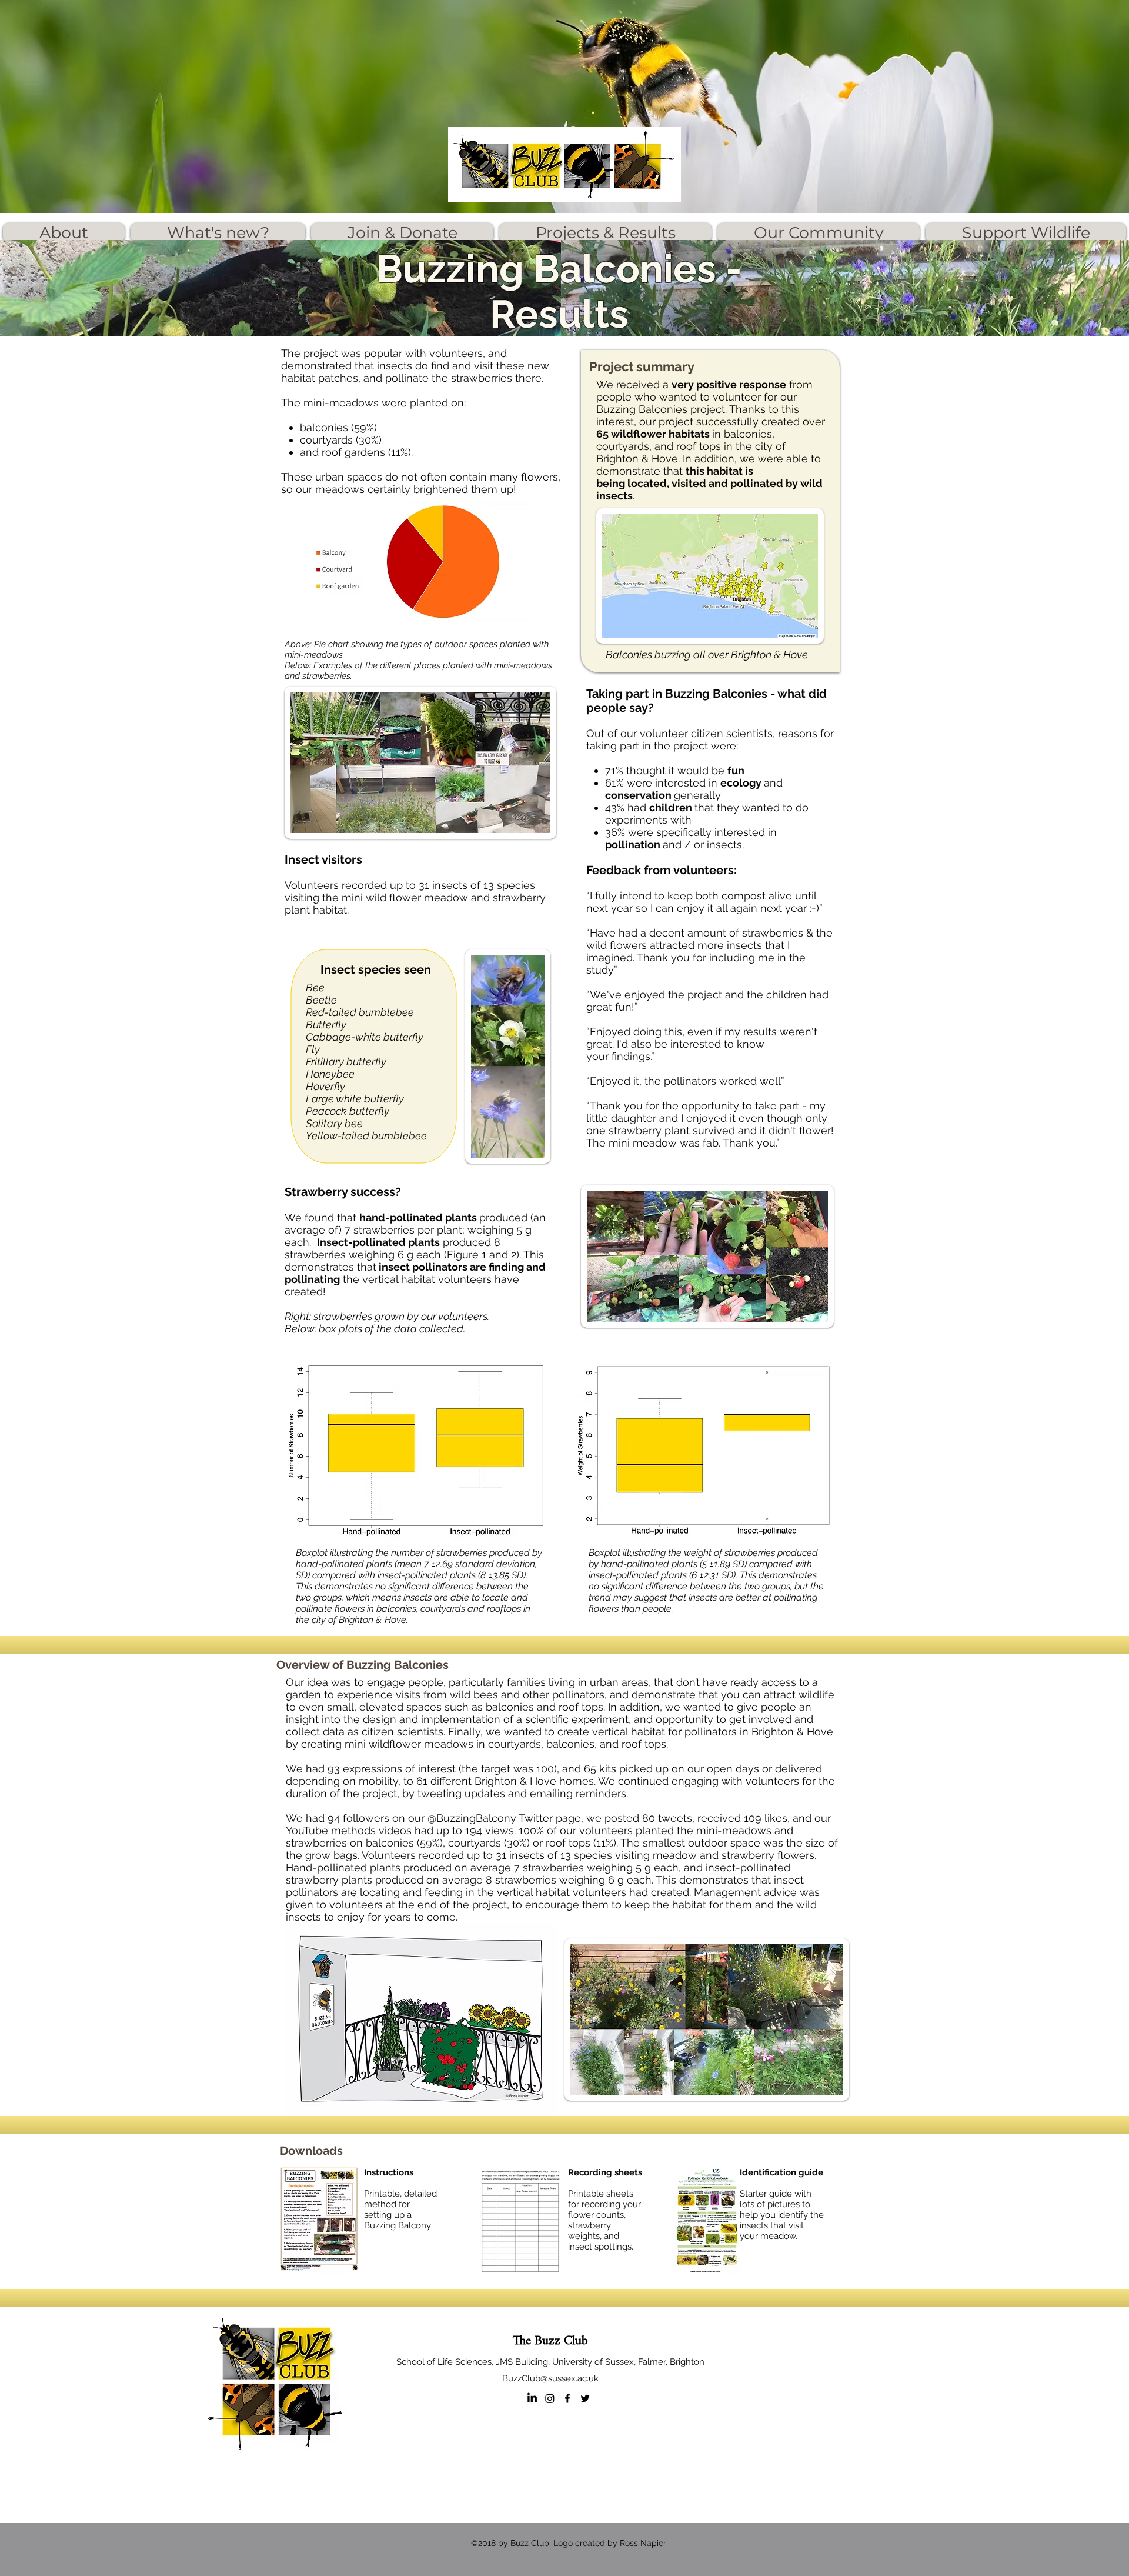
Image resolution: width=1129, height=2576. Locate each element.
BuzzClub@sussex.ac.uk (550, 2378)
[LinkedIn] (532, 2398)
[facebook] (567, 2398)
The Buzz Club (550, 2341)
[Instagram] (550, 2398)
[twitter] (585, 2398)
